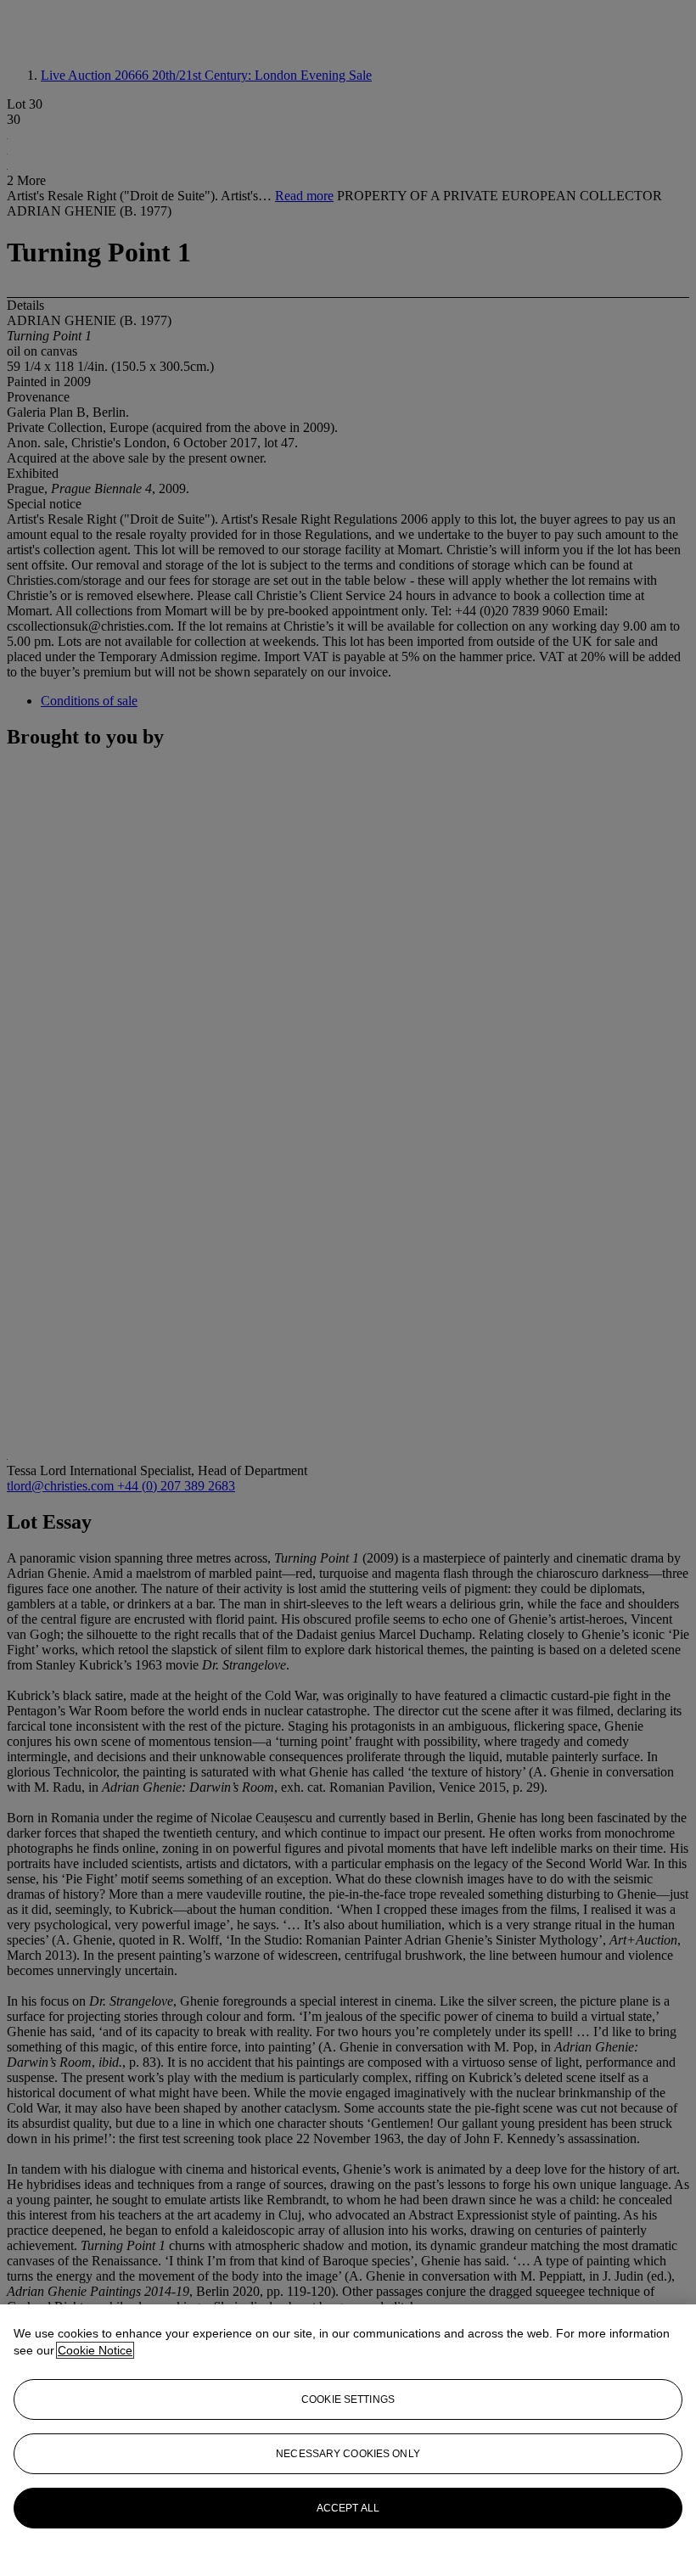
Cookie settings (348, 2399)
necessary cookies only (348, 2454)
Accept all (348, 2508)
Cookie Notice (95, 2350)
